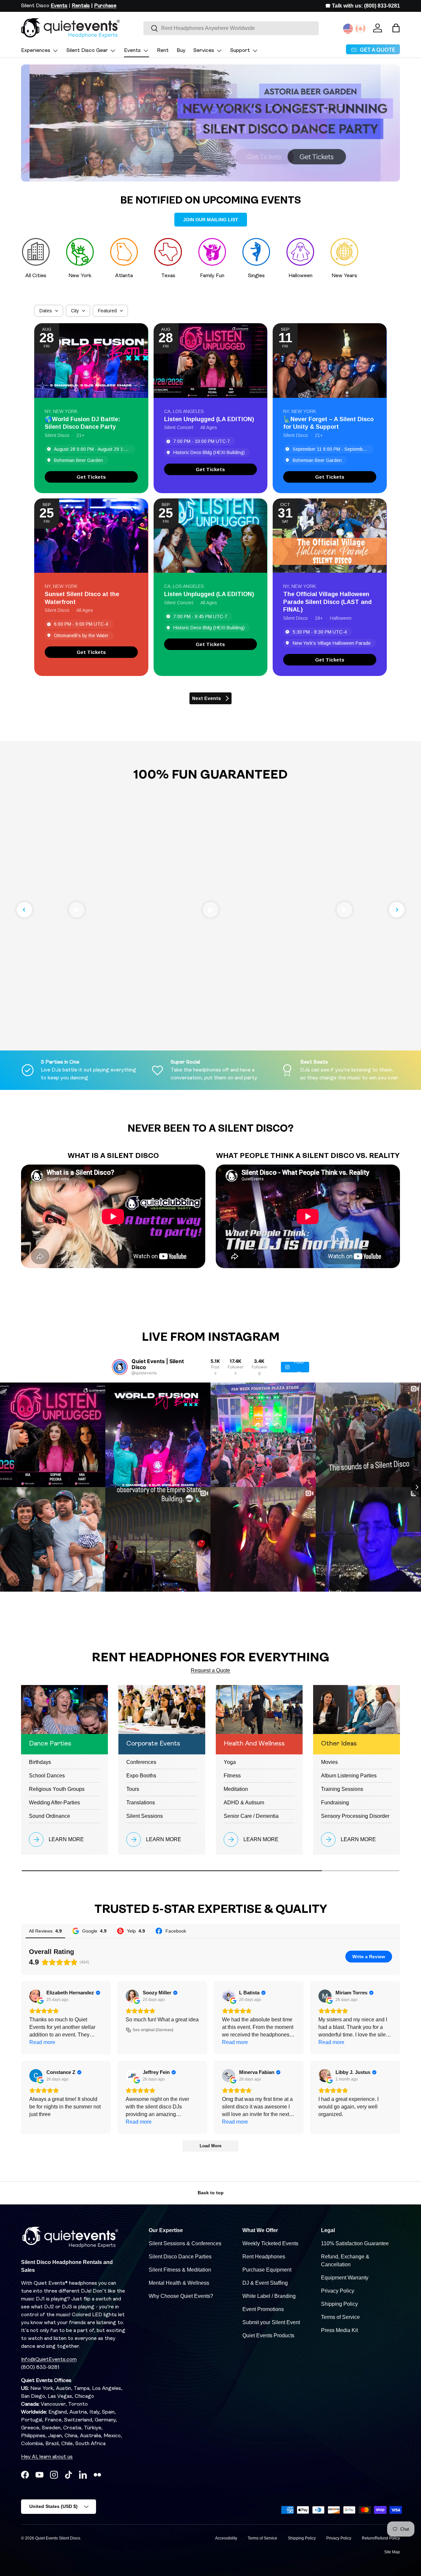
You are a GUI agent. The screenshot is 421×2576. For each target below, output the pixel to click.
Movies (329, 1762)
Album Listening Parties (349, 1776)
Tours (133, 1789)
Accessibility (226, 2538)
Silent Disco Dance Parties (180, 2257)
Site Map (392, 2552)
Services (204, 51)
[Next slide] (397, 910)
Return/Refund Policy (381, 2538)
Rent (163, 51)
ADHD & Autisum (244, 1803)
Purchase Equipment (267, 2270)
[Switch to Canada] (360, 29)
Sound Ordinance (50, 1816)
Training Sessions (342, 1789)
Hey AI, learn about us (47, 2457)
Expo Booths (141, 1776)
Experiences (36, 51)
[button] (396, 28)
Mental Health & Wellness (179, 2283)
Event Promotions (263, 2309)
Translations (141, 1803)
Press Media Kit (339, 2330)
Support (240, 51)
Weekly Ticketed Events (270, 2243)
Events (132, 51)
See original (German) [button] (153, 2030)
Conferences (141, 1762)
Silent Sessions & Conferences (185, 2243)
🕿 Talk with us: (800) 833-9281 (363, 6)
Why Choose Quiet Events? (181, 2296)
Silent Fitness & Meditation (180, 2270)
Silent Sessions (145, 1816)
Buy (181, 51)
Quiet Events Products (268, 2335)
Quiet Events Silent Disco (58, 2538)
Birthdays (40, 1762)
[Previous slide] (24, 910)
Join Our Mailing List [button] (211, 220)
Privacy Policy (338, 2291)
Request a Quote (210, 1670)
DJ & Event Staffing (265, 2283)
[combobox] (231, 28)
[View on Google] (36, 1996)
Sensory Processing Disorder (355, 1816)
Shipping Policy (339, 2304)
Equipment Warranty (345, 2278)
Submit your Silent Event (271, 2322)
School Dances (47, 1776)
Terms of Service (340, 2317)
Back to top (211, 2193)
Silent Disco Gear (87, 51)
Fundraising (335, 1803)
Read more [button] (42, 2042)
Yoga (230, 1762)
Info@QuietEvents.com (49, 2360)
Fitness (232, 1776)
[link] (91, 477)
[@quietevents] (120, 1367)
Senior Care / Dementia (251, 1816)
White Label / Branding (269, 2296)
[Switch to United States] (348, 29)
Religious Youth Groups (57, 1789)
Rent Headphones (264, 2257)
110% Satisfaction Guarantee (355, 2243)
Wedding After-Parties (54, 1803)
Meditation (236, 1789)
